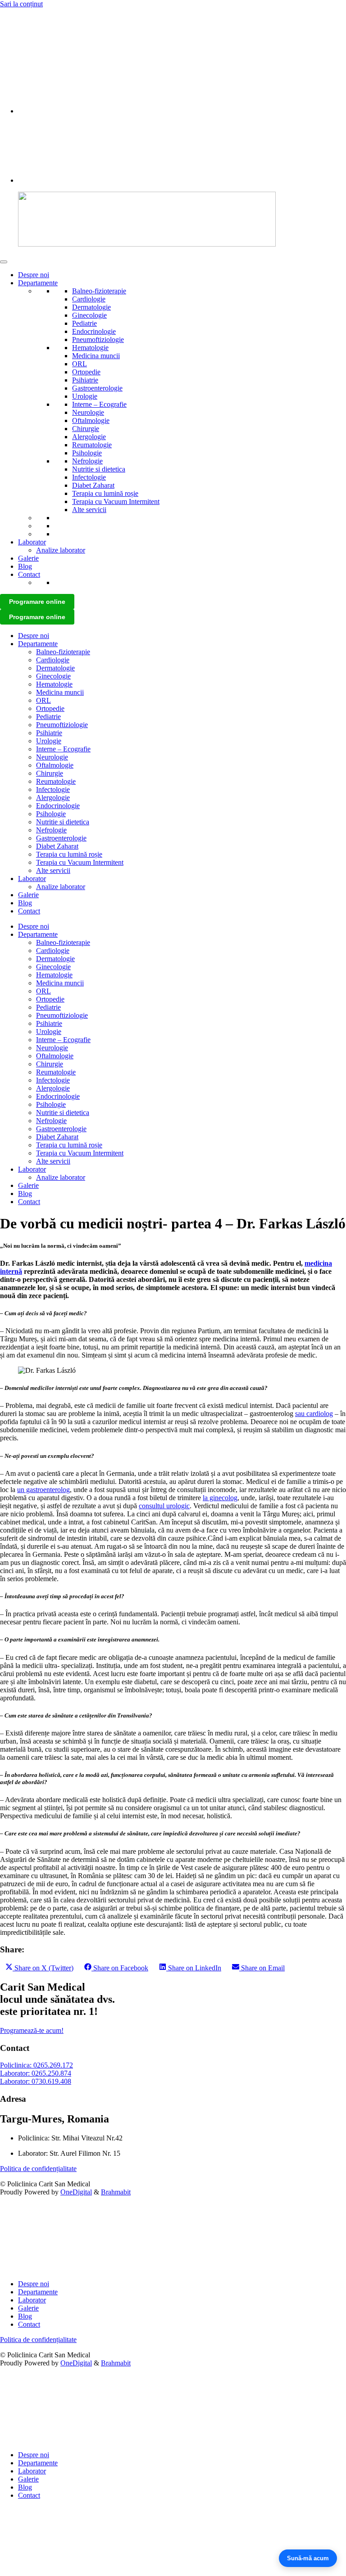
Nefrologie (87, 461)
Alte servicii (89, 510)
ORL (80, 364)
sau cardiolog (314, 1414)
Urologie (85, 396)
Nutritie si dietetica (99, 469)
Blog (25, 566)
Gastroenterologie (97, 388)
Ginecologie (89, 315)
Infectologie (89, 477)
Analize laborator (61, 550)
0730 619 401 (20, 34)
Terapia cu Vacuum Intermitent (116, 501)
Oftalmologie (91, 420)
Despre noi (34, 275)
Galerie (28, 558)
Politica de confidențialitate (38, 2169)
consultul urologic (164, 1506)
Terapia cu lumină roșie (105, 493)
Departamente (38, 283)
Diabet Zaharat (93, 485)
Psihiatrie (85, 380)
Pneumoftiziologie (98, 339)
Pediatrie (84, 323)
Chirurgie (86, 429)
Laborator (32, 542)
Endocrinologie (94, 331)
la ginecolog (220, 1498)
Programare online (37, 602)
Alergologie (89, 437)
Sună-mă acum (308, 2558)
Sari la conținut (21, 4)
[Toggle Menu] (4, 262)
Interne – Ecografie (99, 404)
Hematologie (90, 348)
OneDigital (76, 2192)
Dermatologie (91, 307)
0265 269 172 (20, 19)
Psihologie (87, 453)
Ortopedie (86, 372)
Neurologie (88, 412)
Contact (29, 574)
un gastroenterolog (43, 1490)
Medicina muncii (96, 356)
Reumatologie (92, 445)
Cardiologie (89, 299)
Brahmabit (116, 2192)
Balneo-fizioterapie (99, 291)
